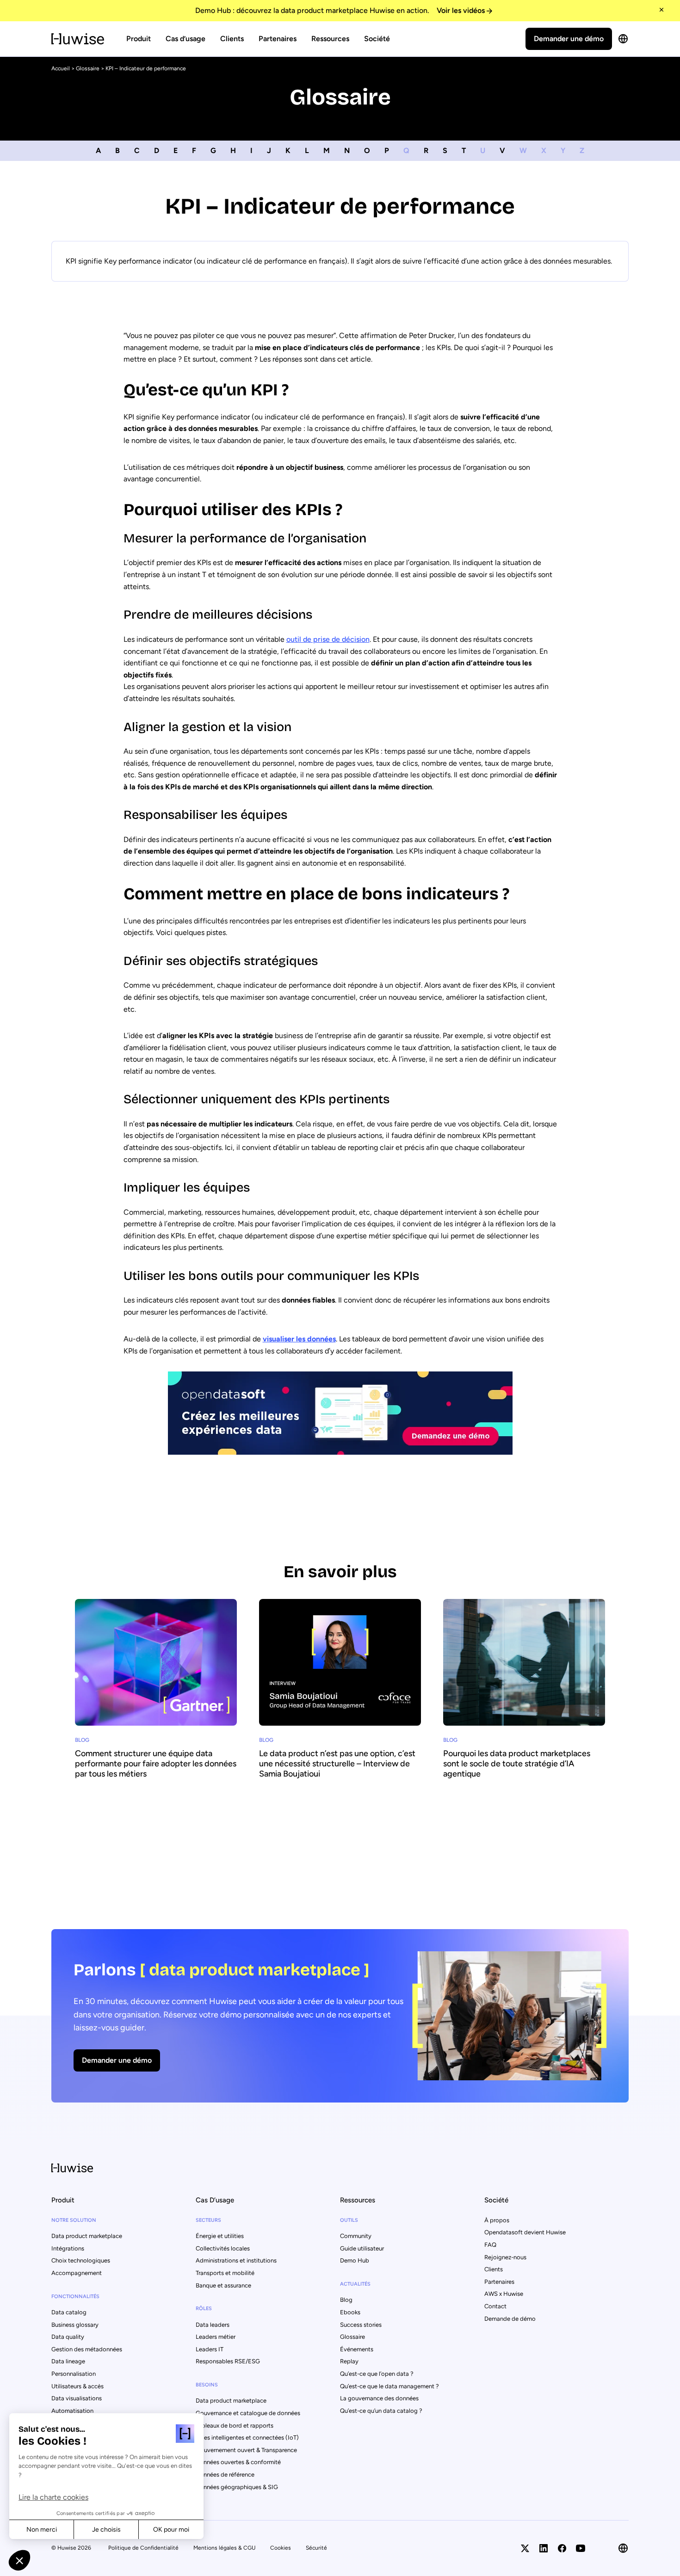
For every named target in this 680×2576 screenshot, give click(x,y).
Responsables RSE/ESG (228, 2361)
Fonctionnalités (75, 2296)
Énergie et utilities (220, 2236)
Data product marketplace (87, 2236)
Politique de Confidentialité (143, 2548)
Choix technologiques (81, 2260)
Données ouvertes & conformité (238, 2462)
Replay (349, 2361)
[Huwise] (78, 39)
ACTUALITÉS (355, 2284)
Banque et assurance (223, 2285)
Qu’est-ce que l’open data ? (377, 2374)
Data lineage (68, 2361)
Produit (139, 39)
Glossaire (88, 68)
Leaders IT (210, 2349)
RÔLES (204, 2309)
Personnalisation (74, 2374)
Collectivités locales (223, 2248)
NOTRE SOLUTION (74, 2220)
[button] (19, 2560)
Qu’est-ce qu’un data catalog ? (381, 2411)
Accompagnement (77, 2273)
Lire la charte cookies (53, 2497)
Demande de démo (510, 2319)
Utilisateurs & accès (77, 2386)
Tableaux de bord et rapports (235, 2425)
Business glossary (75, 2325)
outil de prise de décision (328, 639)
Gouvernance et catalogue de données (248, 2413)
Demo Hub (355, 2260)
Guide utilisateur (362, 2248)
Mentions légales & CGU (224, 2548)
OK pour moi (171, 2530)
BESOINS (207, 2385)
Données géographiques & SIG (237, 2487)
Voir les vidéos (461, 10)
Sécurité (316, 2548)
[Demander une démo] (340, 2016)
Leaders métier (216, 2337)
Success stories (361, 2325)
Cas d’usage (185, 39)
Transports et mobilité (225, 2273)
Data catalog (69, 2312)
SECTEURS (208, 2220)
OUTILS (349, 2220)
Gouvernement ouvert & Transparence (246, 2450)
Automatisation (72, 2411)
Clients (232, 39)
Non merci (42, 2530)
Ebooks (350, 2312)
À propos (497, 2220)
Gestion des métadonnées (87, 2349)
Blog (346, 2300)
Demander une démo (569, 39)
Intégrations (68, 2248)
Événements (357, 2349)
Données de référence (225, 2475)
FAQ (490, 2245)
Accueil (61, 68)
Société (377, 39)
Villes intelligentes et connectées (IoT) (247, 2438)
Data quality (68, 2337)
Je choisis (106, 2530)
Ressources (330, 39)
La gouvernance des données (379, 2398)
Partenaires (278, 39)
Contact (495, 2306)
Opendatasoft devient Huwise (525, 2232)
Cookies (281, 2548)
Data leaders (213, 2325)
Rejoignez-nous (505, 2257)
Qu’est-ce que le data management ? (389, 2386)
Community (356, 2236)
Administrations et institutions (236, 2260)
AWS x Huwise (504, 2294)
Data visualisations (77, 2398)
